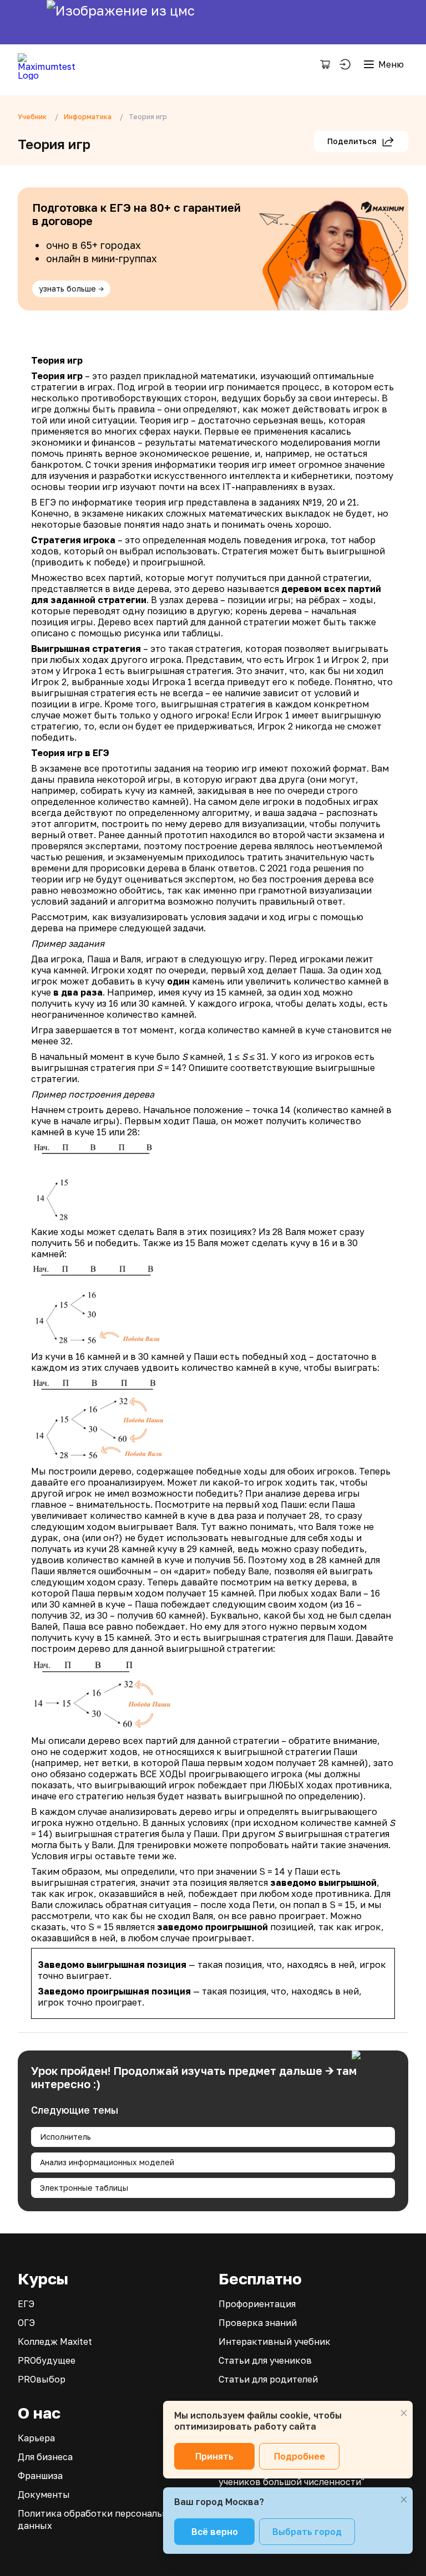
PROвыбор (42, 2379)
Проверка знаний (258, 2323)
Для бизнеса (45, 2457)
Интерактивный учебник (275, 2342)
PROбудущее (47, 2360)
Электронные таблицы (84, 2188)
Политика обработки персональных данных (99, 2519)
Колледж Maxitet (55, 2342)
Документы (44, 2495)
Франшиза (40, 2476)
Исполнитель (65, 2137)
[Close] (404, 2413)
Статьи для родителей (268, 2379)
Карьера (36, 2438)
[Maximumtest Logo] (51, 64)
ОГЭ (26, 2323)
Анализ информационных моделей (107, 2162)
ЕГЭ (26, 2304)
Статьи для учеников (265, 2360)
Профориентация (257, 2304)
